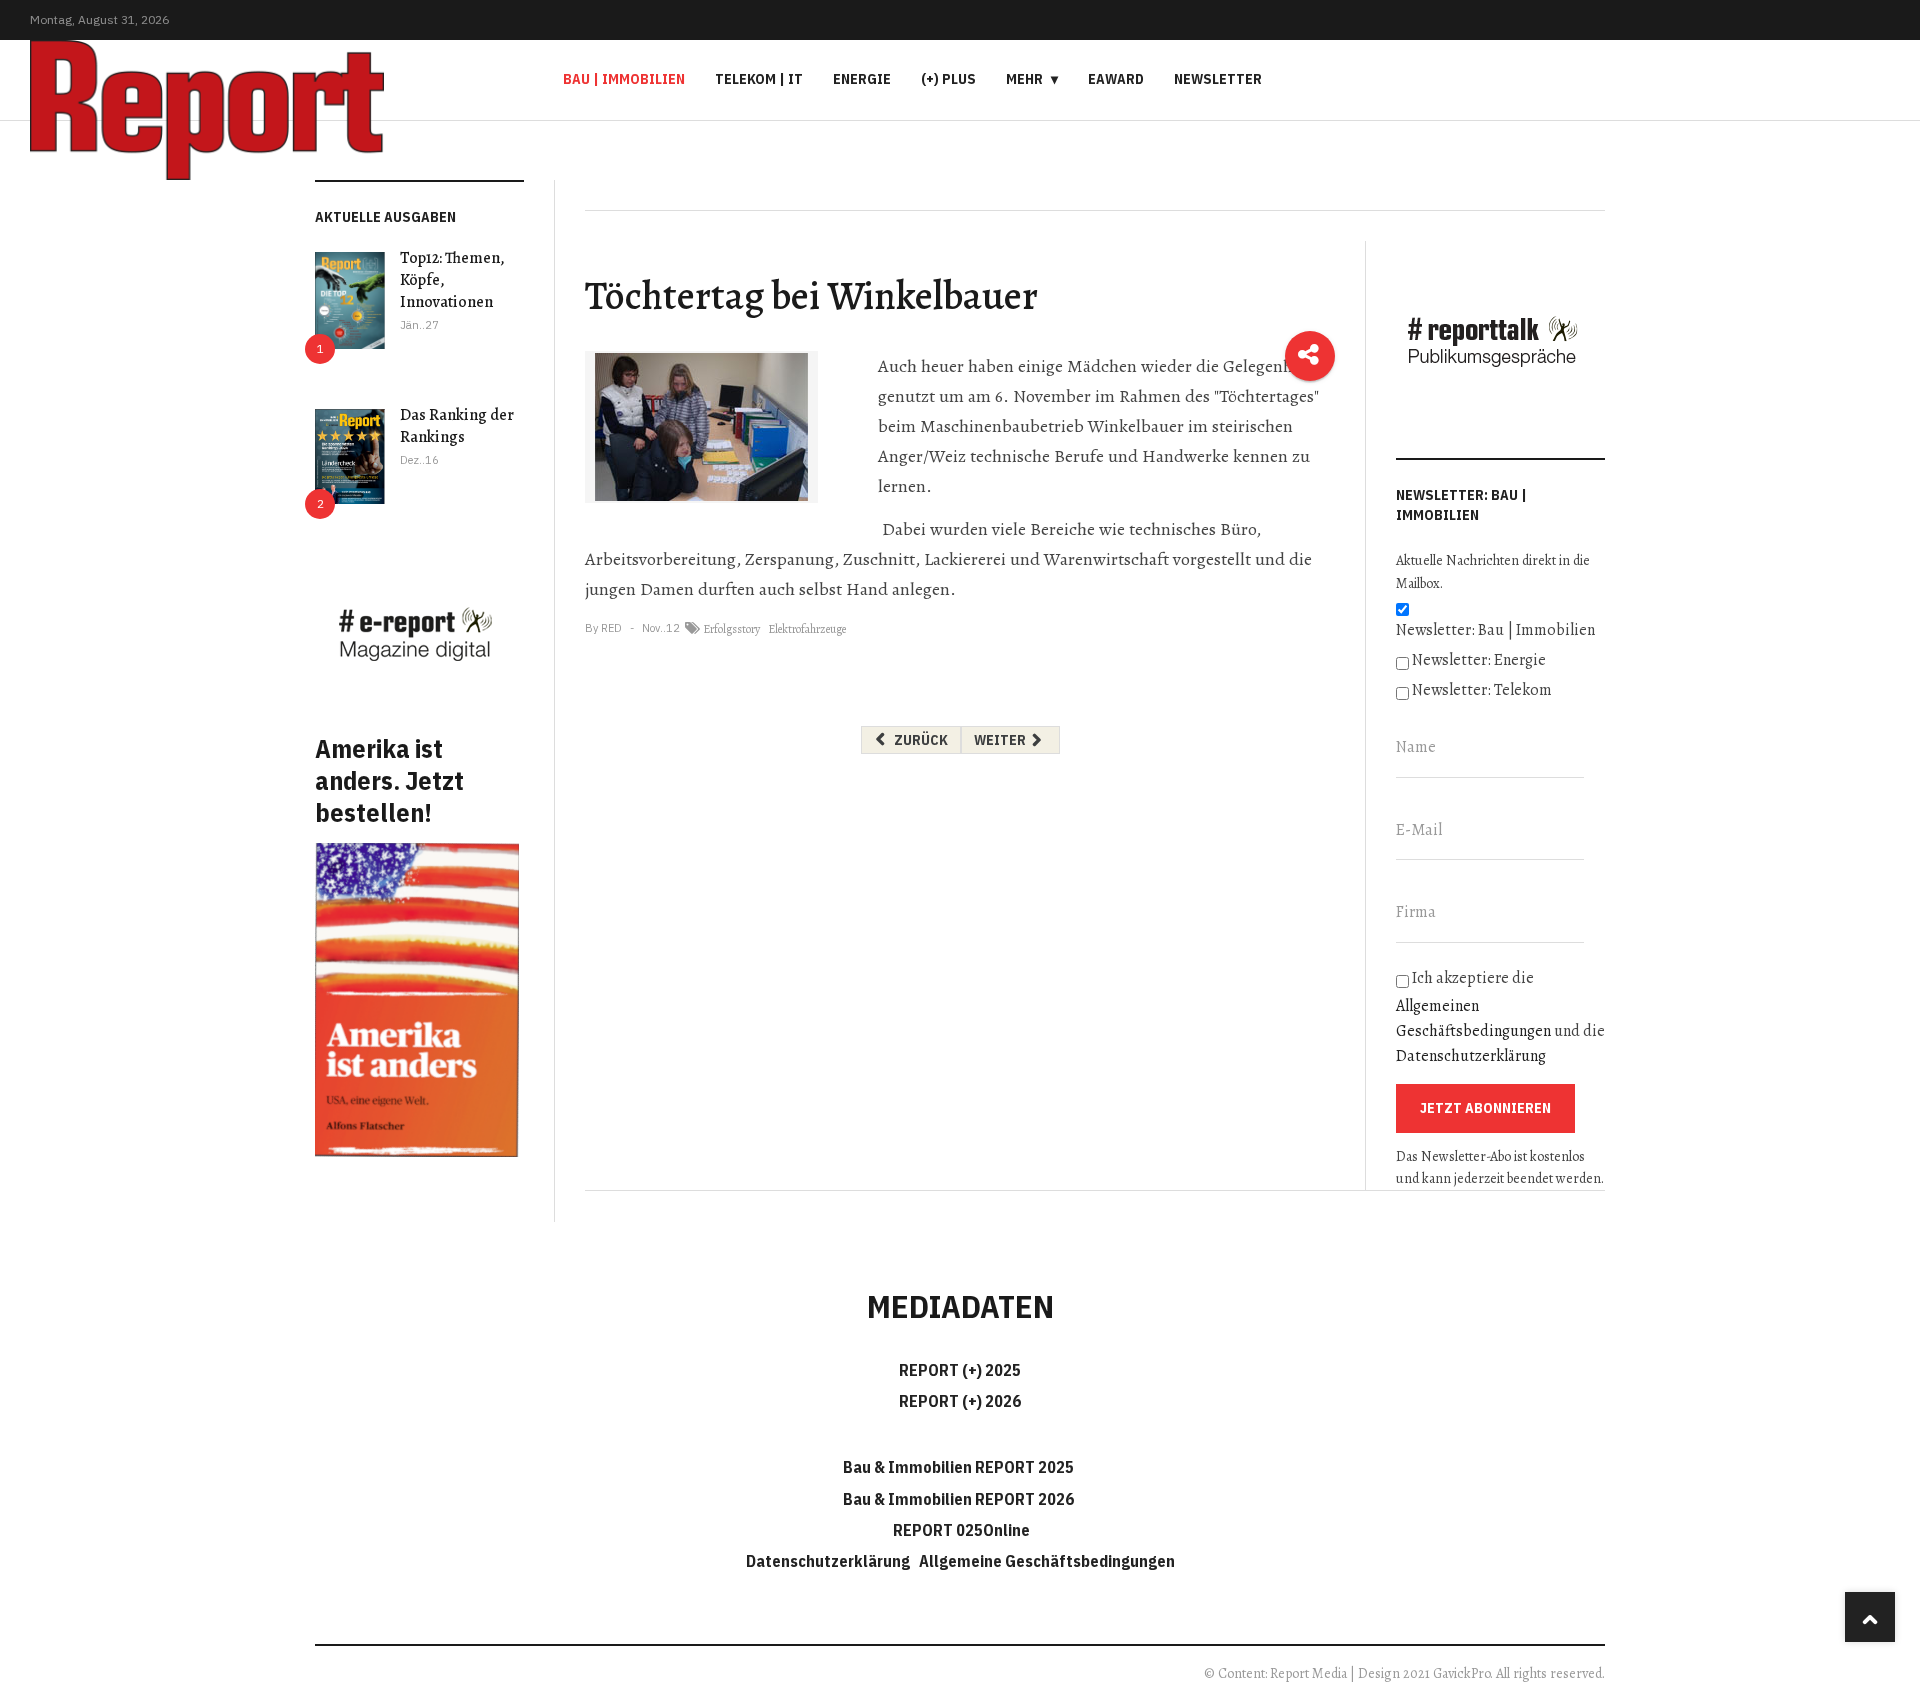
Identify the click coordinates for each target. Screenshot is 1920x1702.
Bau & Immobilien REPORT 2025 (958, 1467)
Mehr (1024, 79)
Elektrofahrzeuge (807, 629)
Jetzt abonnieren (1485, 1108)
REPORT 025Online (960, 1530)
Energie (862, 79)
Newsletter (1218, 79)
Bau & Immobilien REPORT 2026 (958, 1499)
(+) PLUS (948, 79)
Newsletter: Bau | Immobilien (1495, 630)
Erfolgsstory (731, 629)
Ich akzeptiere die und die (1500, 1017)
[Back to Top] (1870, 1617)
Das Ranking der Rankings (457, 426)
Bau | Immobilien (624, 79)
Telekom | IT (759, 79)
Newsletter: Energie (1479, 660)
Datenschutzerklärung (1471, 1056)
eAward (1116, 79)
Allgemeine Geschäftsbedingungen (1047, 1561)
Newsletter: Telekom (1482, 690)
